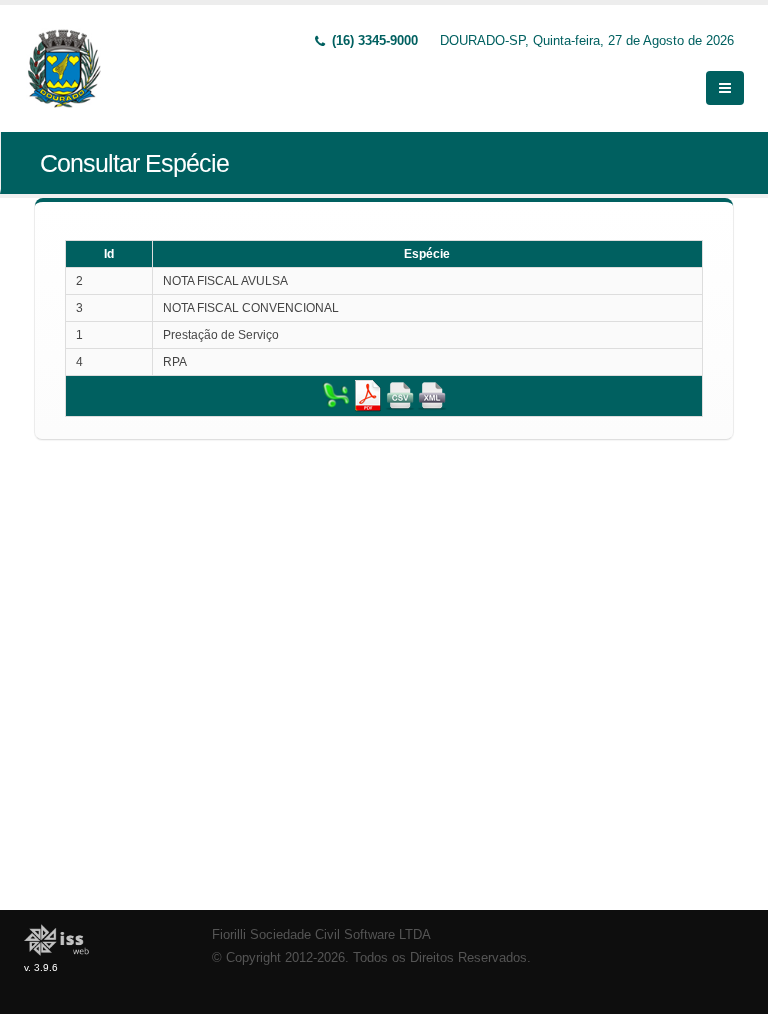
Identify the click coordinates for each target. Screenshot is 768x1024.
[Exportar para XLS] (336, 395)
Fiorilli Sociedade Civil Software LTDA (321, 935)
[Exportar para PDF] (368, 395)
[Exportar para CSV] (400, 395)
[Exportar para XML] (432, 395)
